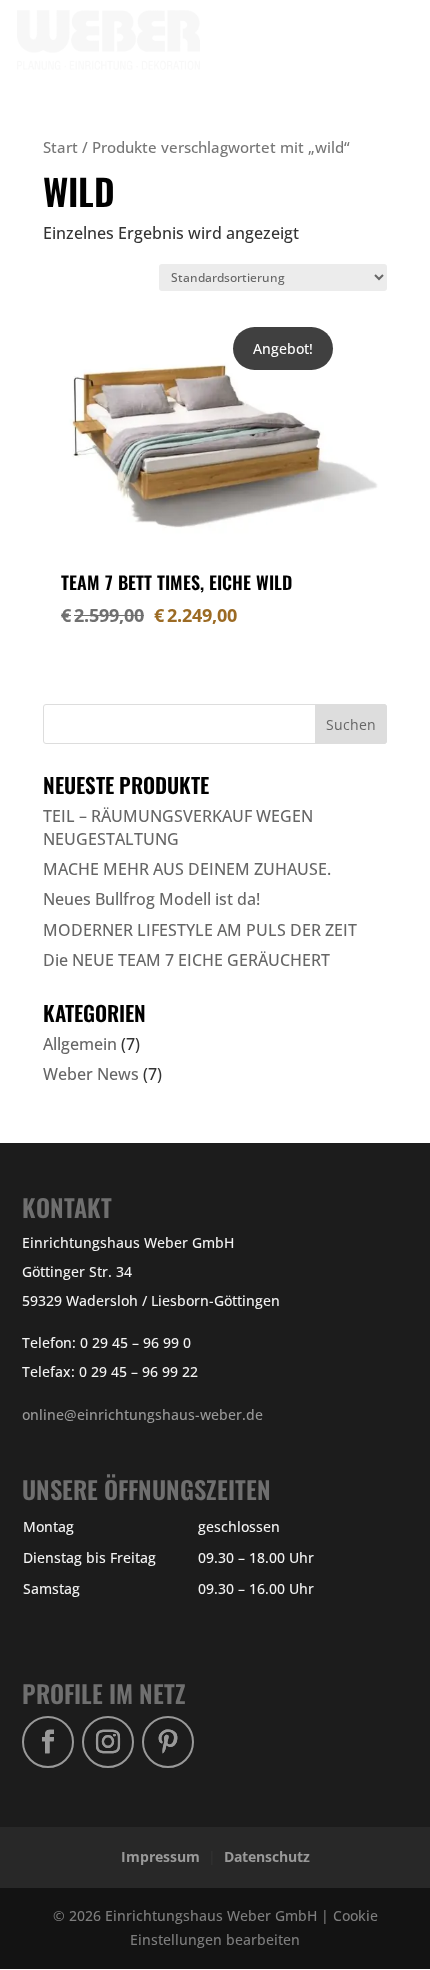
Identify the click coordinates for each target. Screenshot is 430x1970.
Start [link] (60, 147)
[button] (371, 52)
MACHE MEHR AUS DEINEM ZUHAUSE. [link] (187, 869)
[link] (123, 38)
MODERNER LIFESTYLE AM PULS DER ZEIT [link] (200, 930)
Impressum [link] (160, 1856)
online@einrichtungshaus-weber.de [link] (142, 1414)
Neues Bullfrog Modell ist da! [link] (151, 899)
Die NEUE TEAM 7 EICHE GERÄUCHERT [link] (186, 960)
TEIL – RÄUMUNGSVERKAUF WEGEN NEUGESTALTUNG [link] (178, 827)
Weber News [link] (91, 1074)
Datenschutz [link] (267, 1856)
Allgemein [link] (80, 1044)
